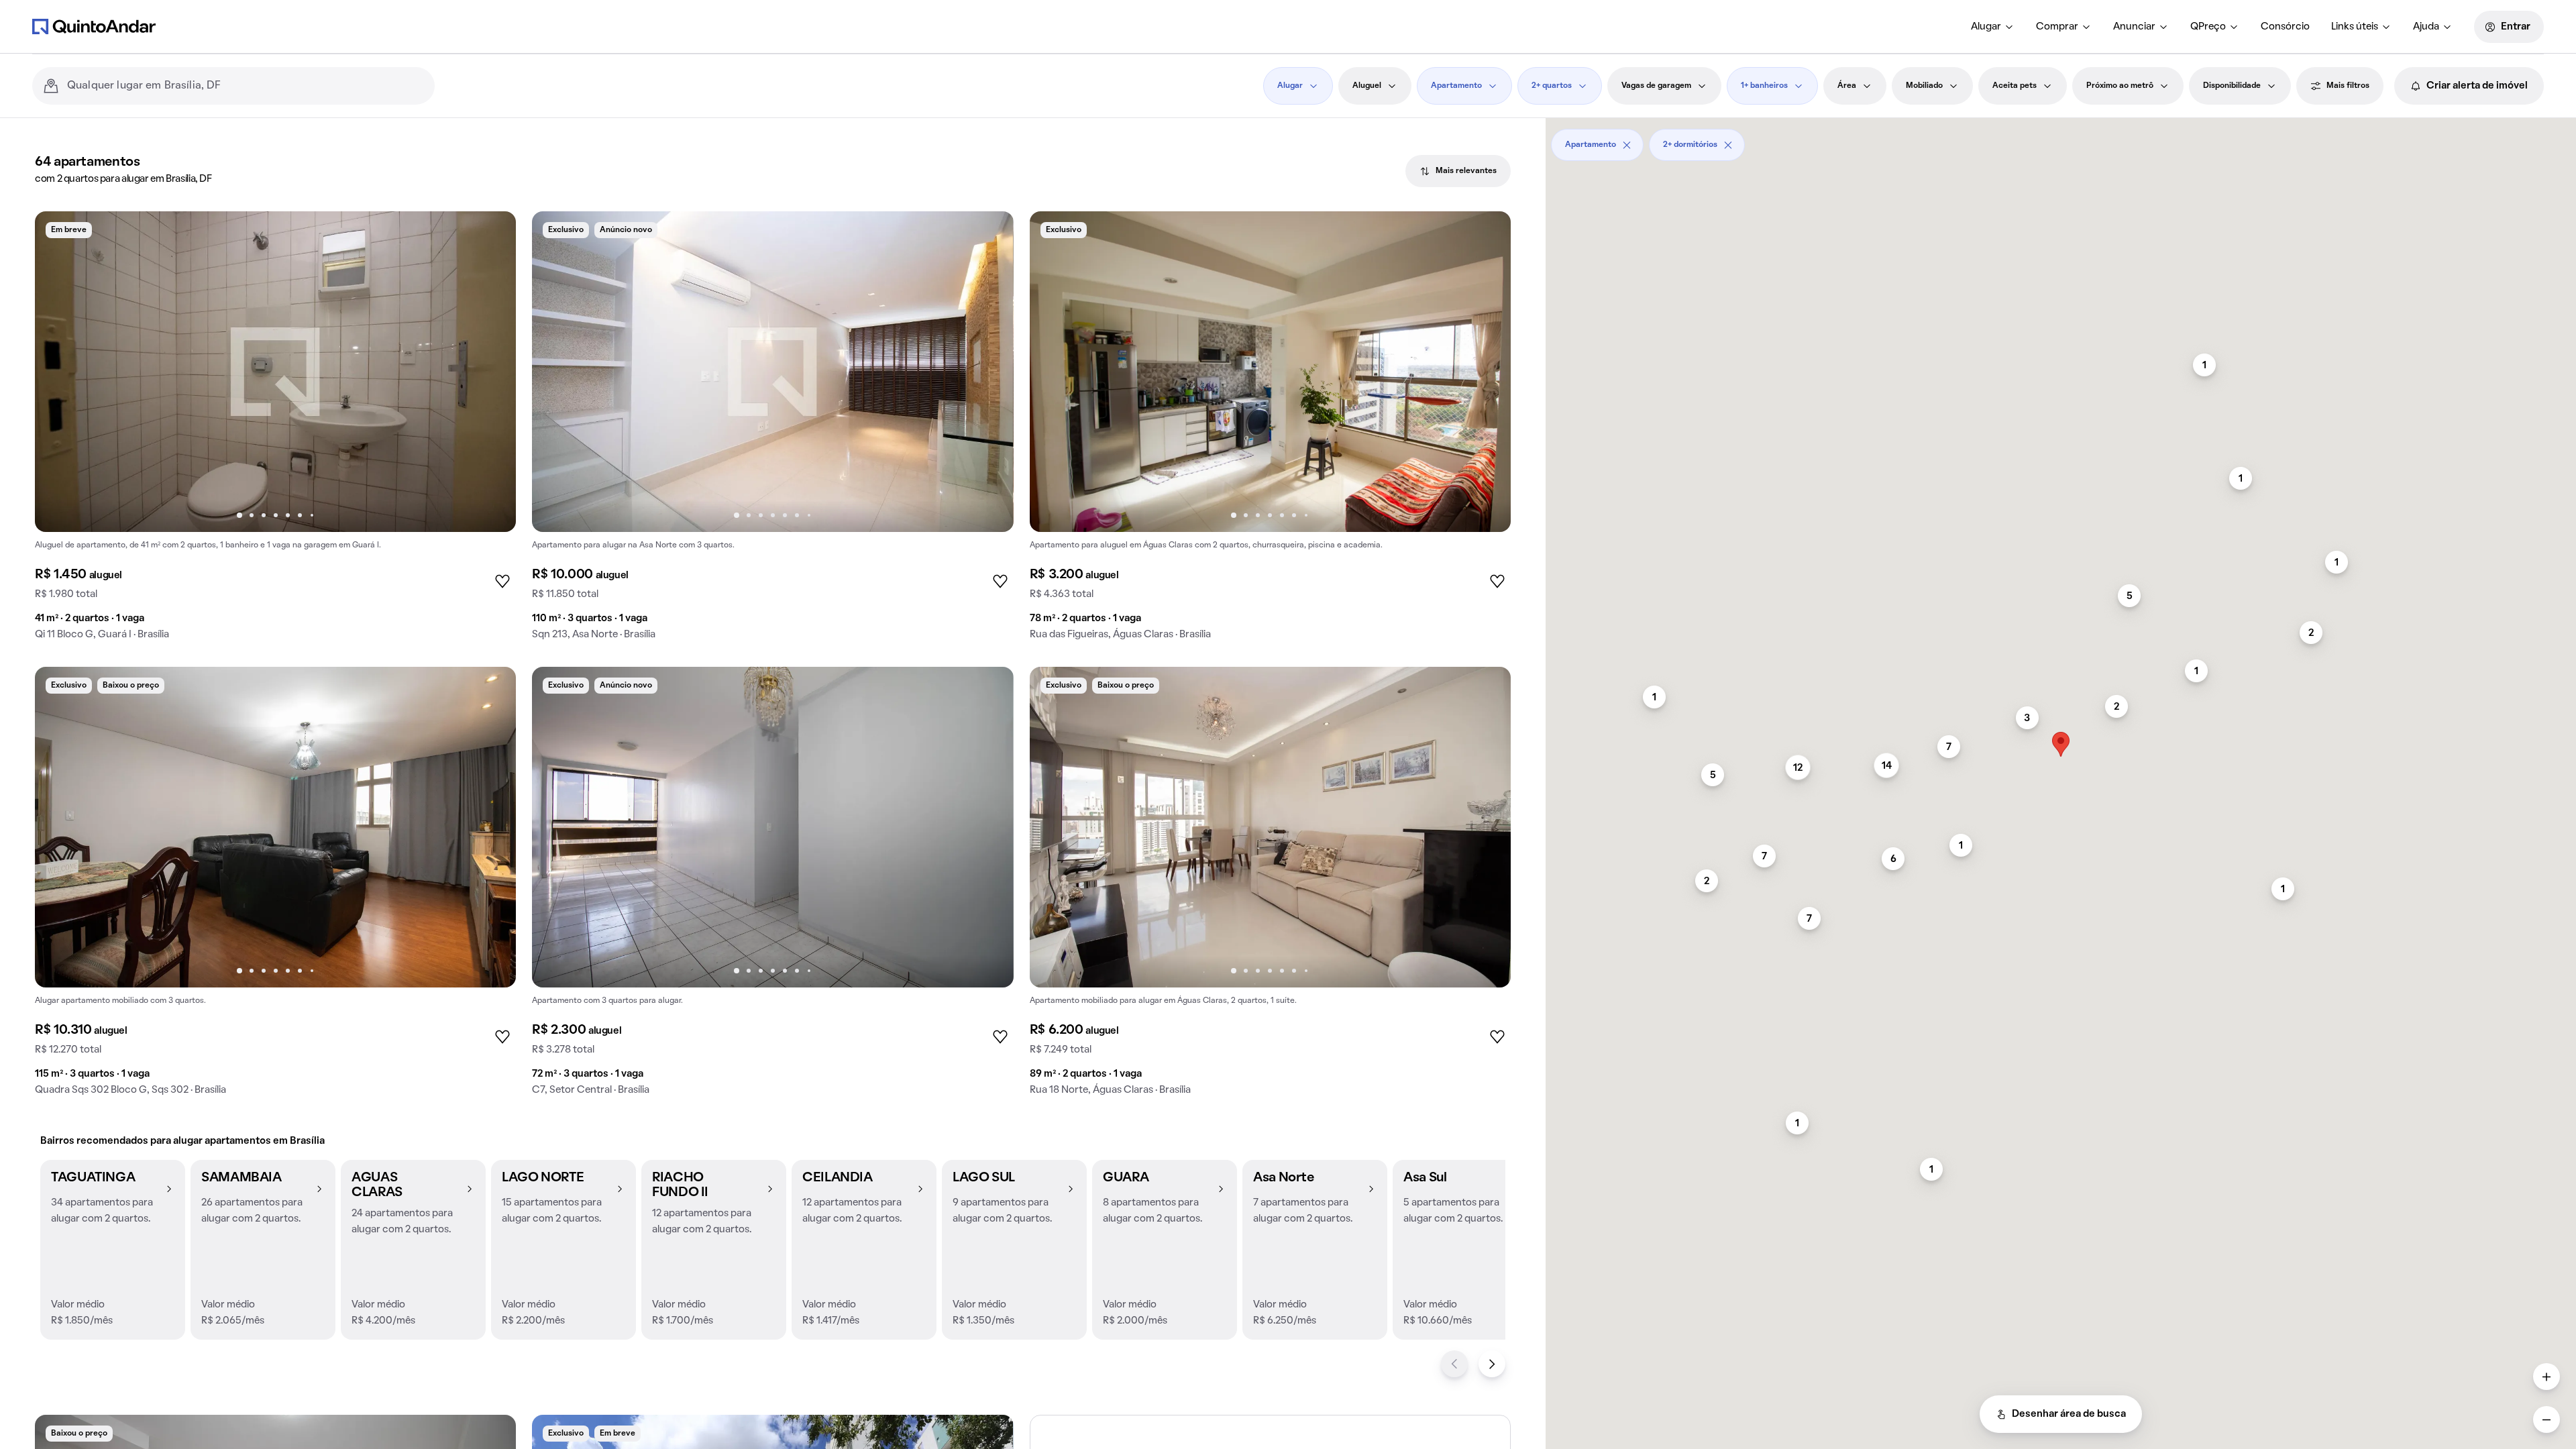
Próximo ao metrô (2120, 86)
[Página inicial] (94, 26)
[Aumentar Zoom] (2546, 1377)
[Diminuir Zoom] (2546, 1419)
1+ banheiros (1764, 86)
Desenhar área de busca (2069, 1414)
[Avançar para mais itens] (1492, 1364)
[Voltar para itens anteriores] (1454, 1364)
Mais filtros (2348, 86)
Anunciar (2134, 27)
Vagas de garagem (1656, 86)
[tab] (1458, 171)
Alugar (1986, 27)
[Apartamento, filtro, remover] (1627, 145)
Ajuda (2426, 27)
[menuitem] (1993, 27)
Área (1847, 86)
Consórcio (2285, 27)
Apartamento (1456, 86)
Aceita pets (2015, 86)
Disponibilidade (2232, 86)
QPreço (2208, 27)
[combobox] (246, 86)
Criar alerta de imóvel (2477, 86)
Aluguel (1367, 86)
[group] (275, 431)
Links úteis (2355, 27)
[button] (113, 1250)
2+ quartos (1552, 86)
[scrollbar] (2061, 140)
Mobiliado (1924, 86)
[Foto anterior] (59, 372)
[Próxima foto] (492, 372)
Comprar (2057, 27)
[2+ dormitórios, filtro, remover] (1728, 145)
